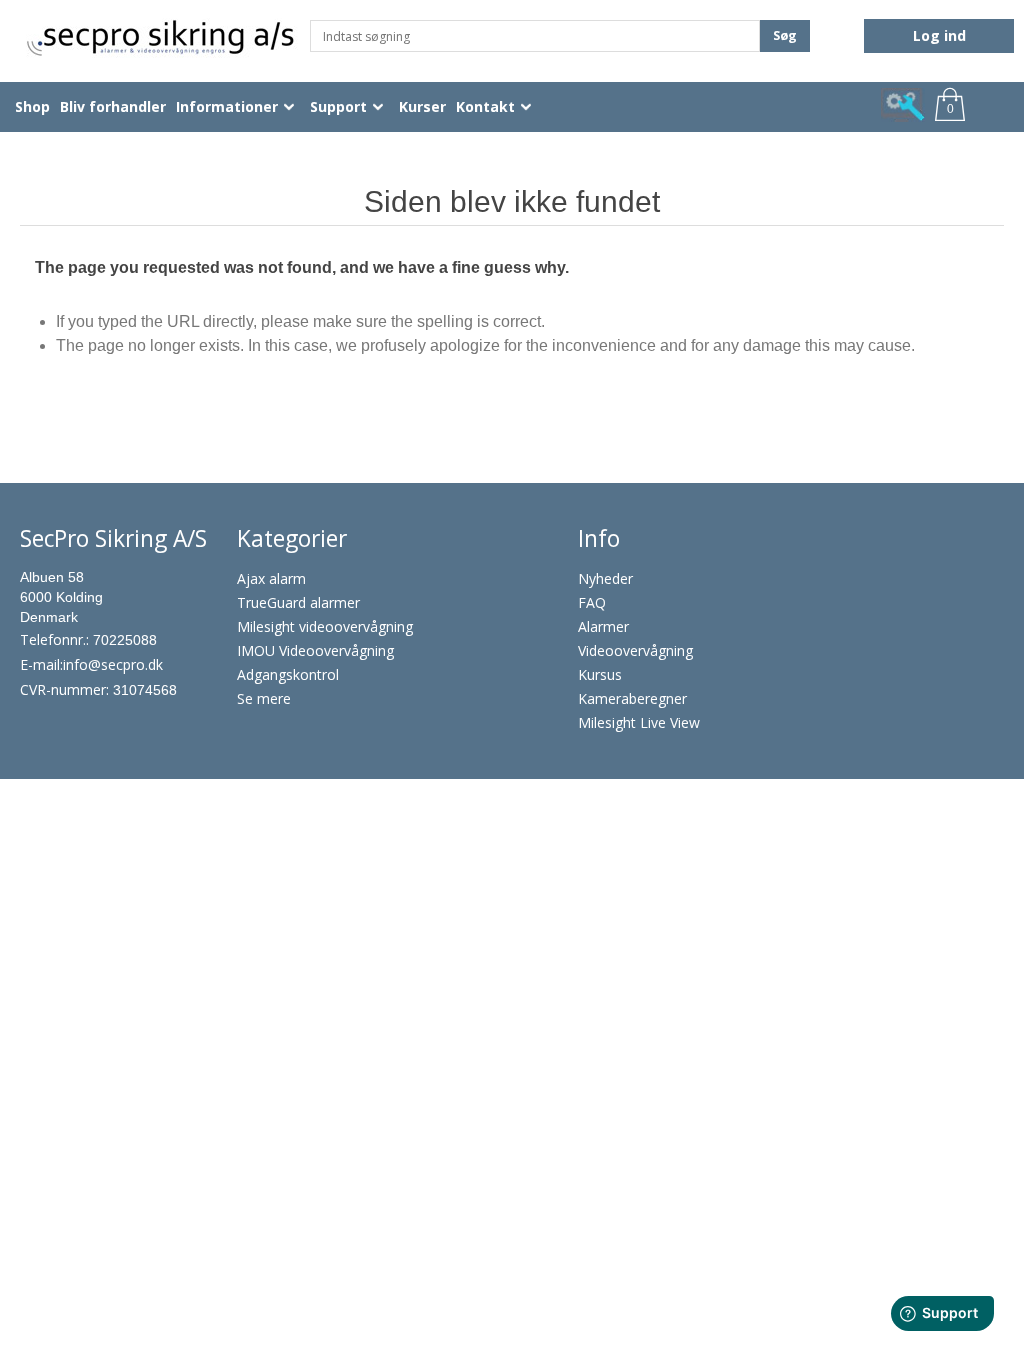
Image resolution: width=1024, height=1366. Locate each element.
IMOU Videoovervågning (315, 650)
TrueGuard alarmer (298, 602)
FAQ (592, 602)
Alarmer (603, 626)
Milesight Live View (639, 722)
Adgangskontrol (288, 674)
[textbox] (535, 36)
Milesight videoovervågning (325, 626)
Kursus (600, 674)
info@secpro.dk (113, 664)
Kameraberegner (632, 698)
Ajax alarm (271, 578)
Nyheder (605, 578)
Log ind (939, 35)
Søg (785, 35)
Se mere (264, 698)
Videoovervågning (635, 650)
